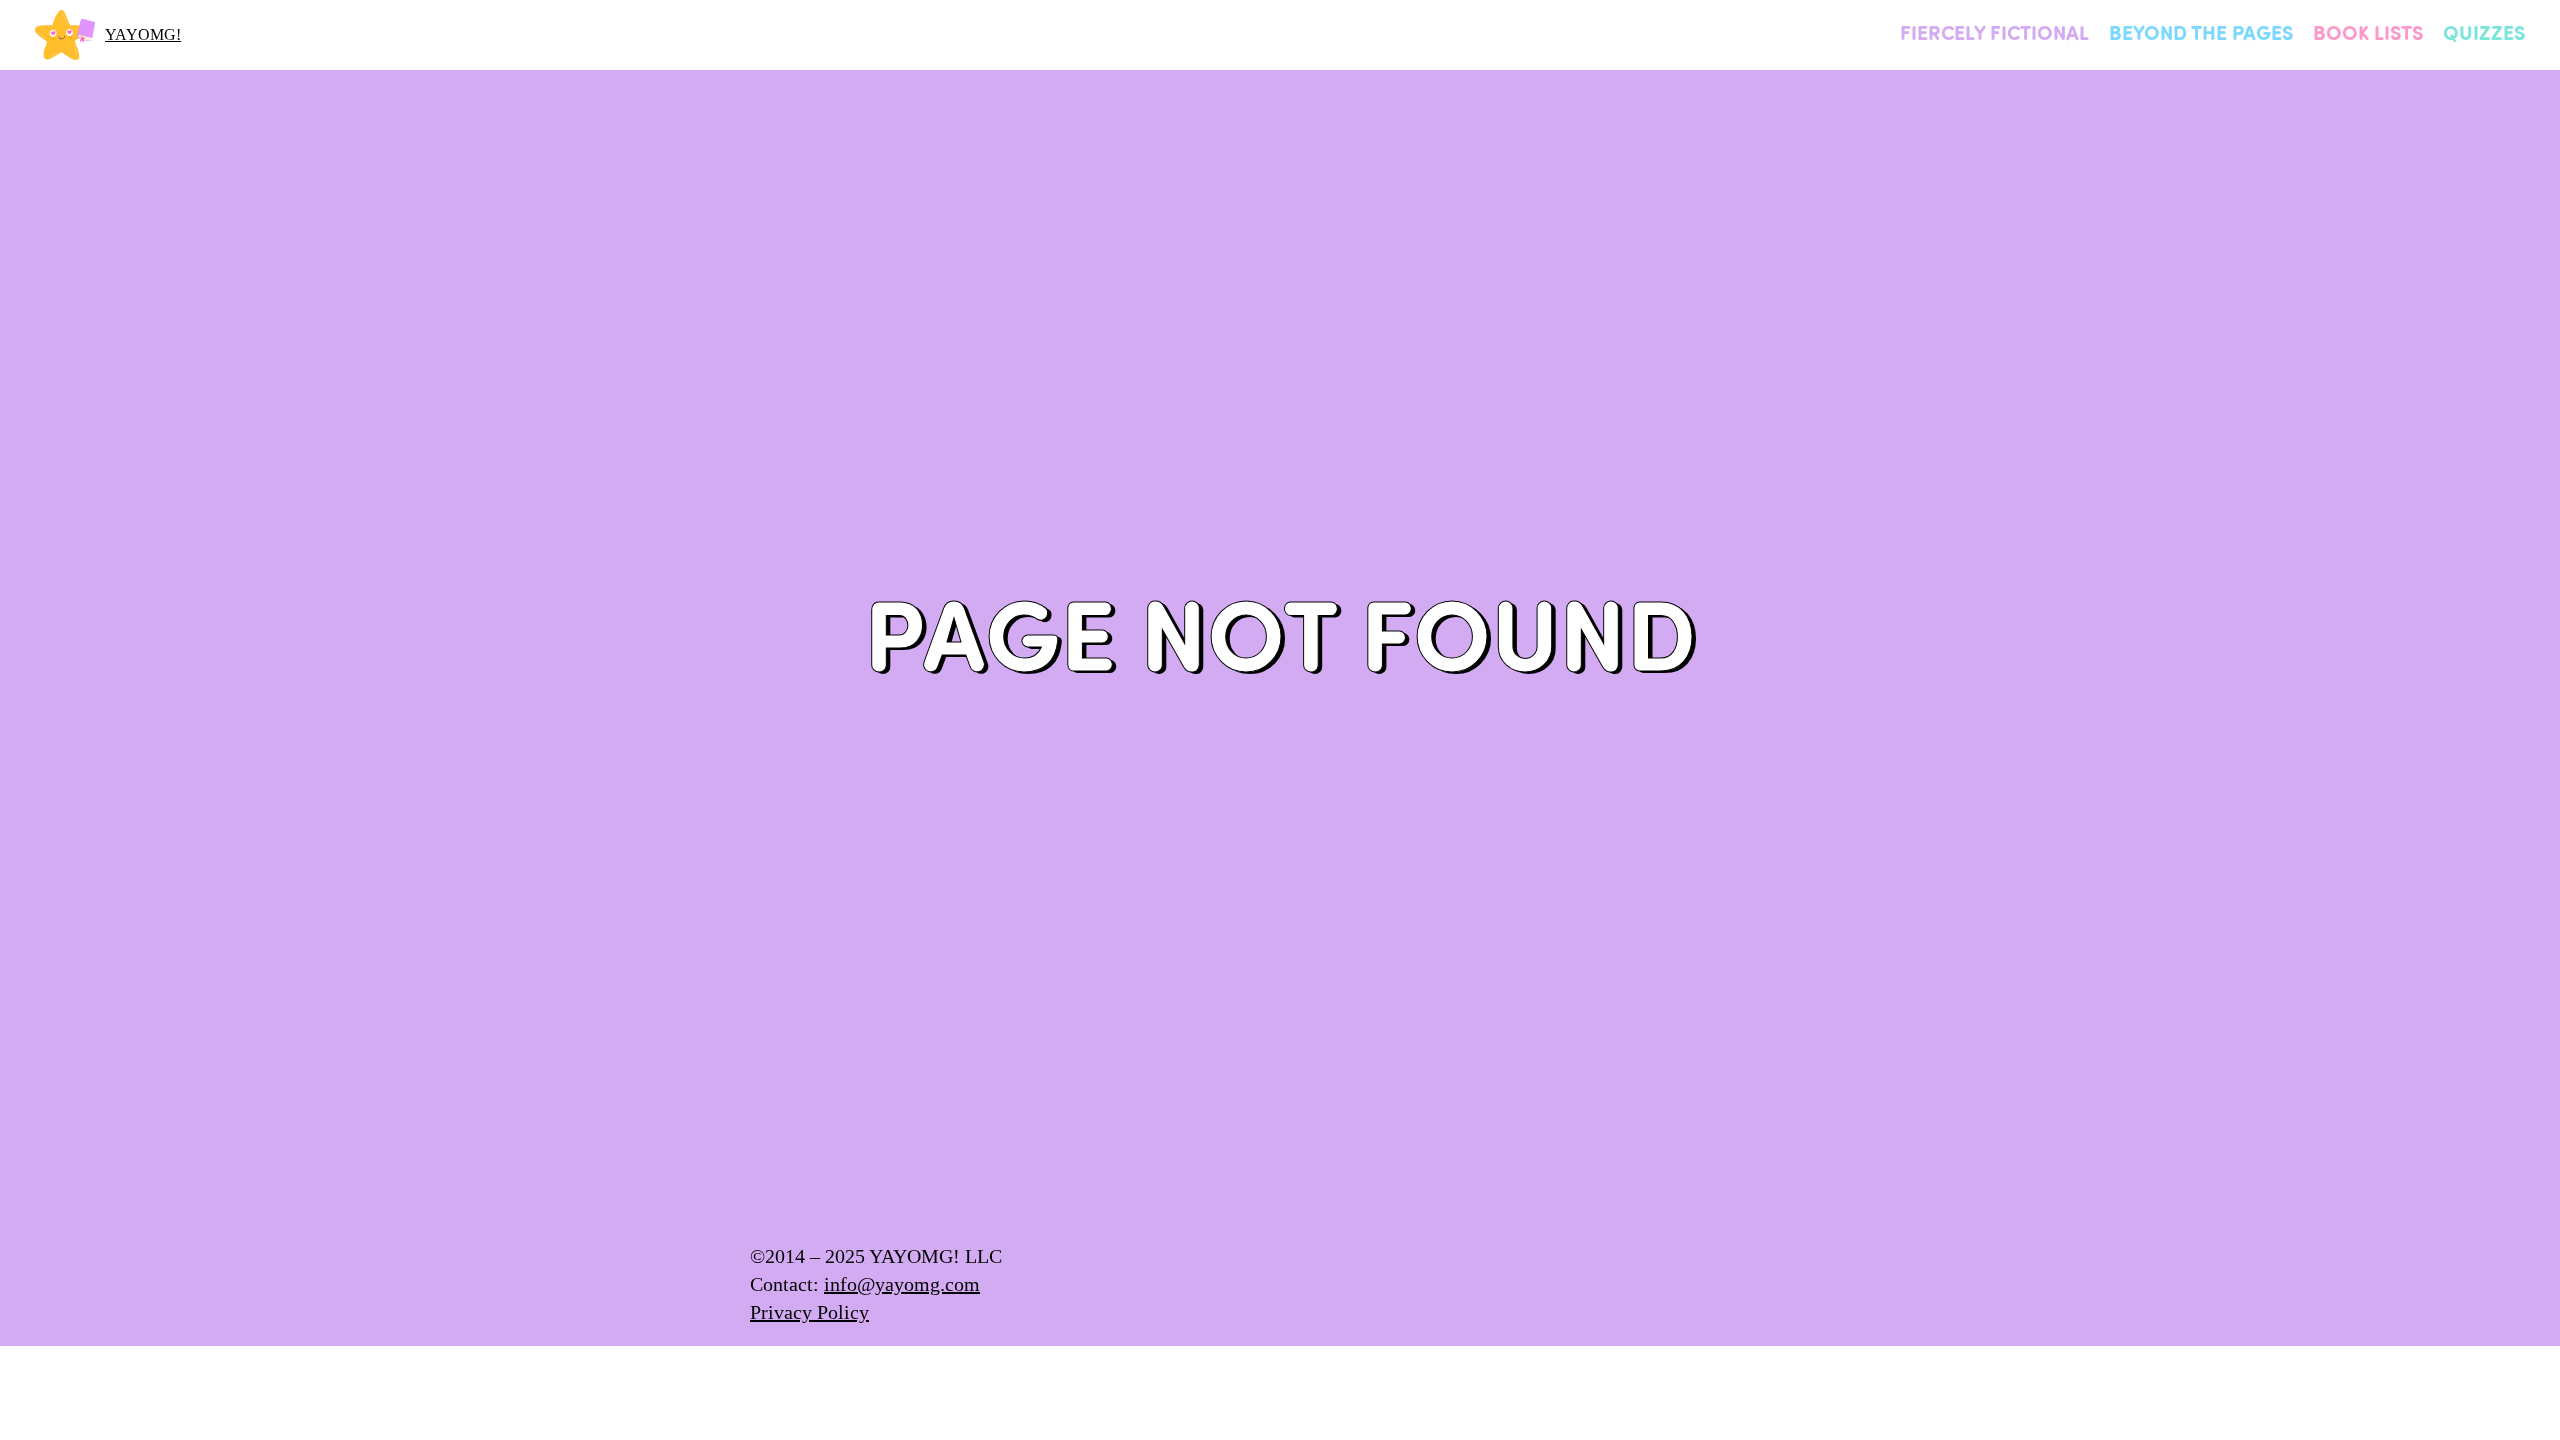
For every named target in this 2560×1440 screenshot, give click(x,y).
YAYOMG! (143, 34)
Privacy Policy (809, 1312)
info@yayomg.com (902, 1284)
